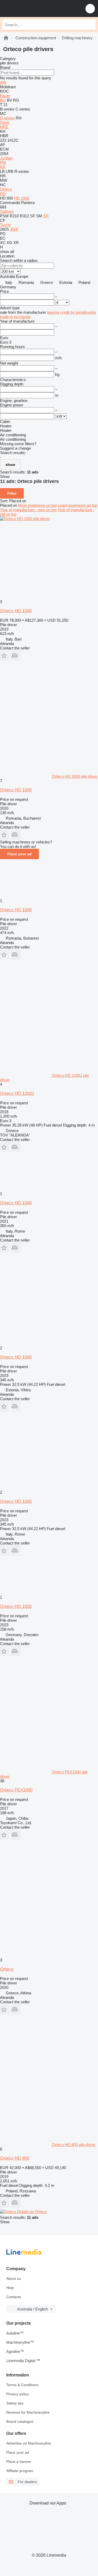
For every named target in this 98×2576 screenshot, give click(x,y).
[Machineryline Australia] (36, 9)
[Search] (90, 25)
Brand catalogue (20, 2421)
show (10, 465)
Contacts (14, 2297)
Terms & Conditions (22, 2385)
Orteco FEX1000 (16, 1790)
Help (10, 2288)
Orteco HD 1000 (16, 611)
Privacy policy (18, 2394)
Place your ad (19, 854)
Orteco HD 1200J (17, 1093)
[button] (90, 9)
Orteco (7, 1969)
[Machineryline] (6, 38)
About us (14, 2279)
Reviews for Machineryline (28, 2412)
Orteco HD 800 (15, 2158)
